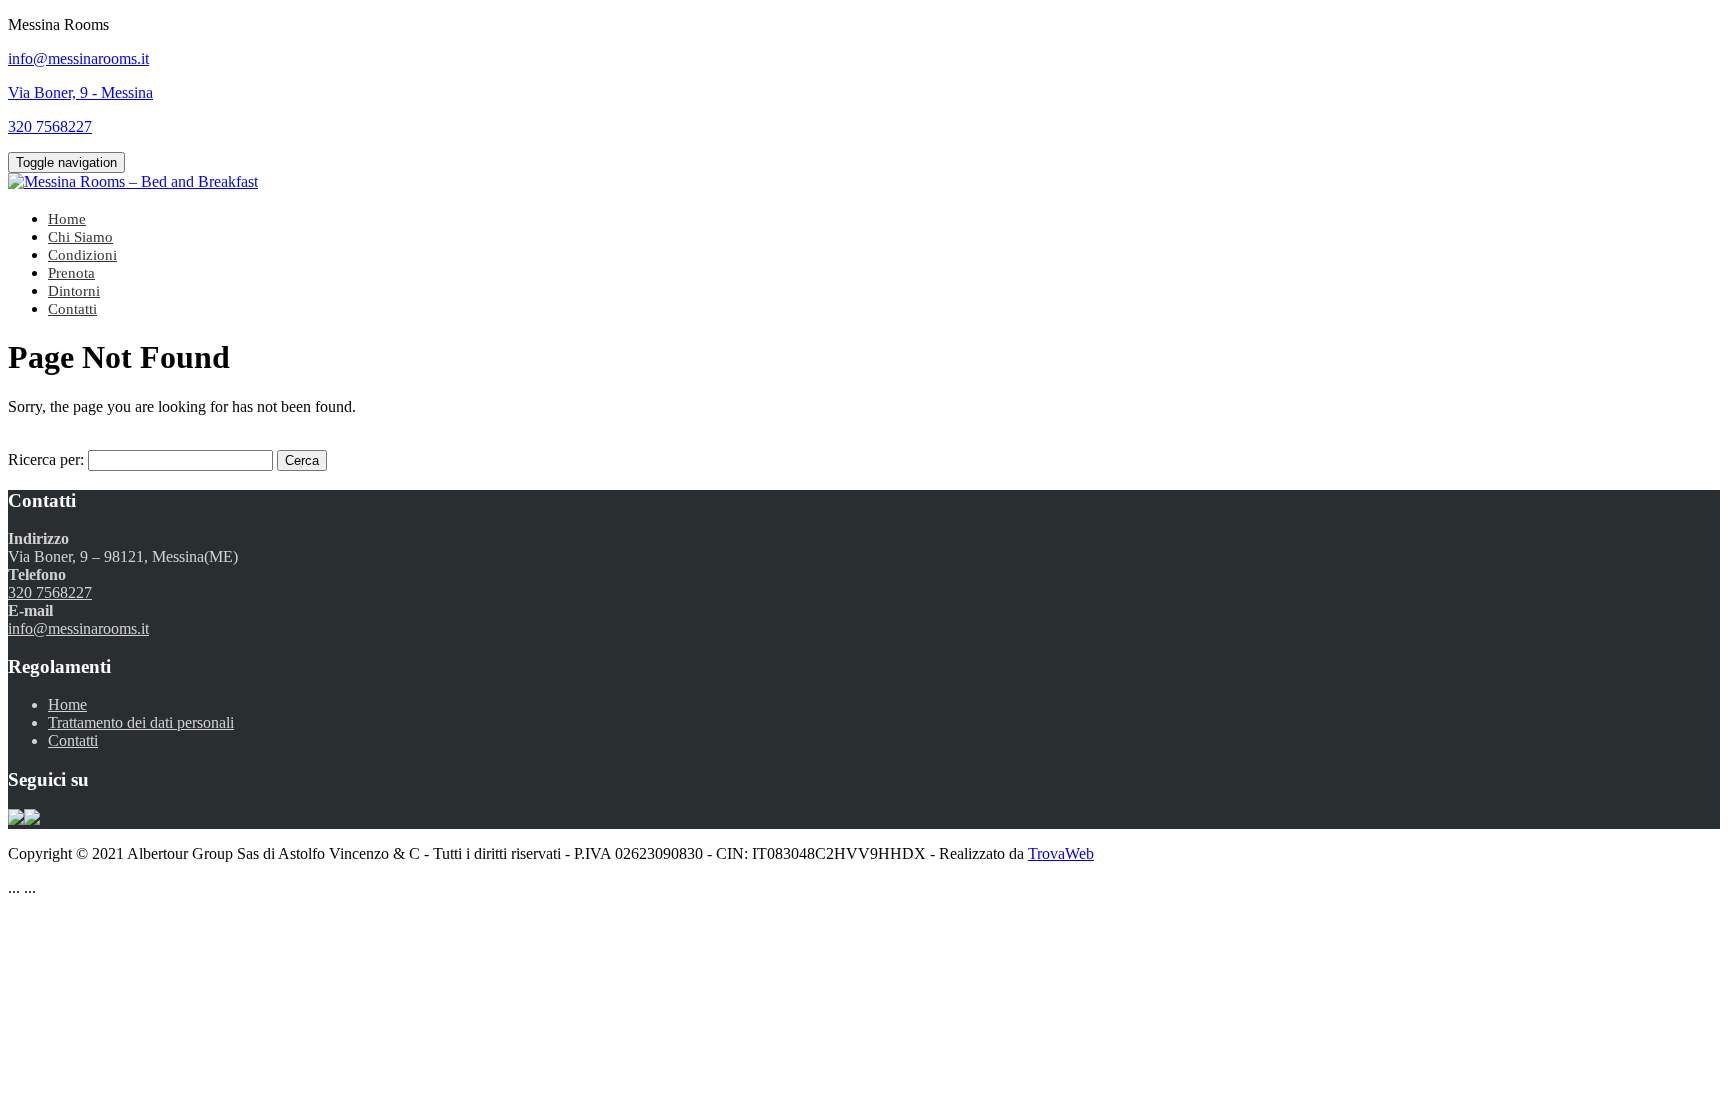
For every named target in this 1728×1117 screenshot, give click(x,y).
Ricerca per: (46, 459)
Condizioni (82, 255)
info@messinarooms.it (78, 628)
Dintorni (74, 291)
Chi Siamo (80, 237)
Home (67, 219)
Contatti (72, 309)
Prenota (71, 273)
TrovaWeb (1061, 853)
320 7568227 (50, 592)
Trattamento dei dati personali (141, 722)
